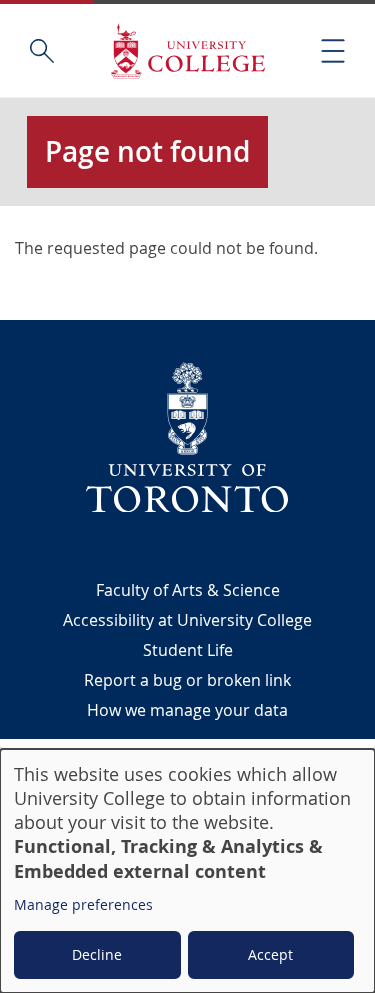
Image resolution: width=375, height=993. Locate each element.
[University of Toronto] (188, 437)
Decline (97, 954)
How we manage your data (187, 710)
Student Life (188, 650)
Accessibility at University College (187, 620)
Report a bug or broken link (187, 680)
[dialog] (187, 871)
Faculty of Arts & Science (188, 590)
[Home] (188, 50)
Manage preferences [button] (83, 904)
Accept (270, 954)
